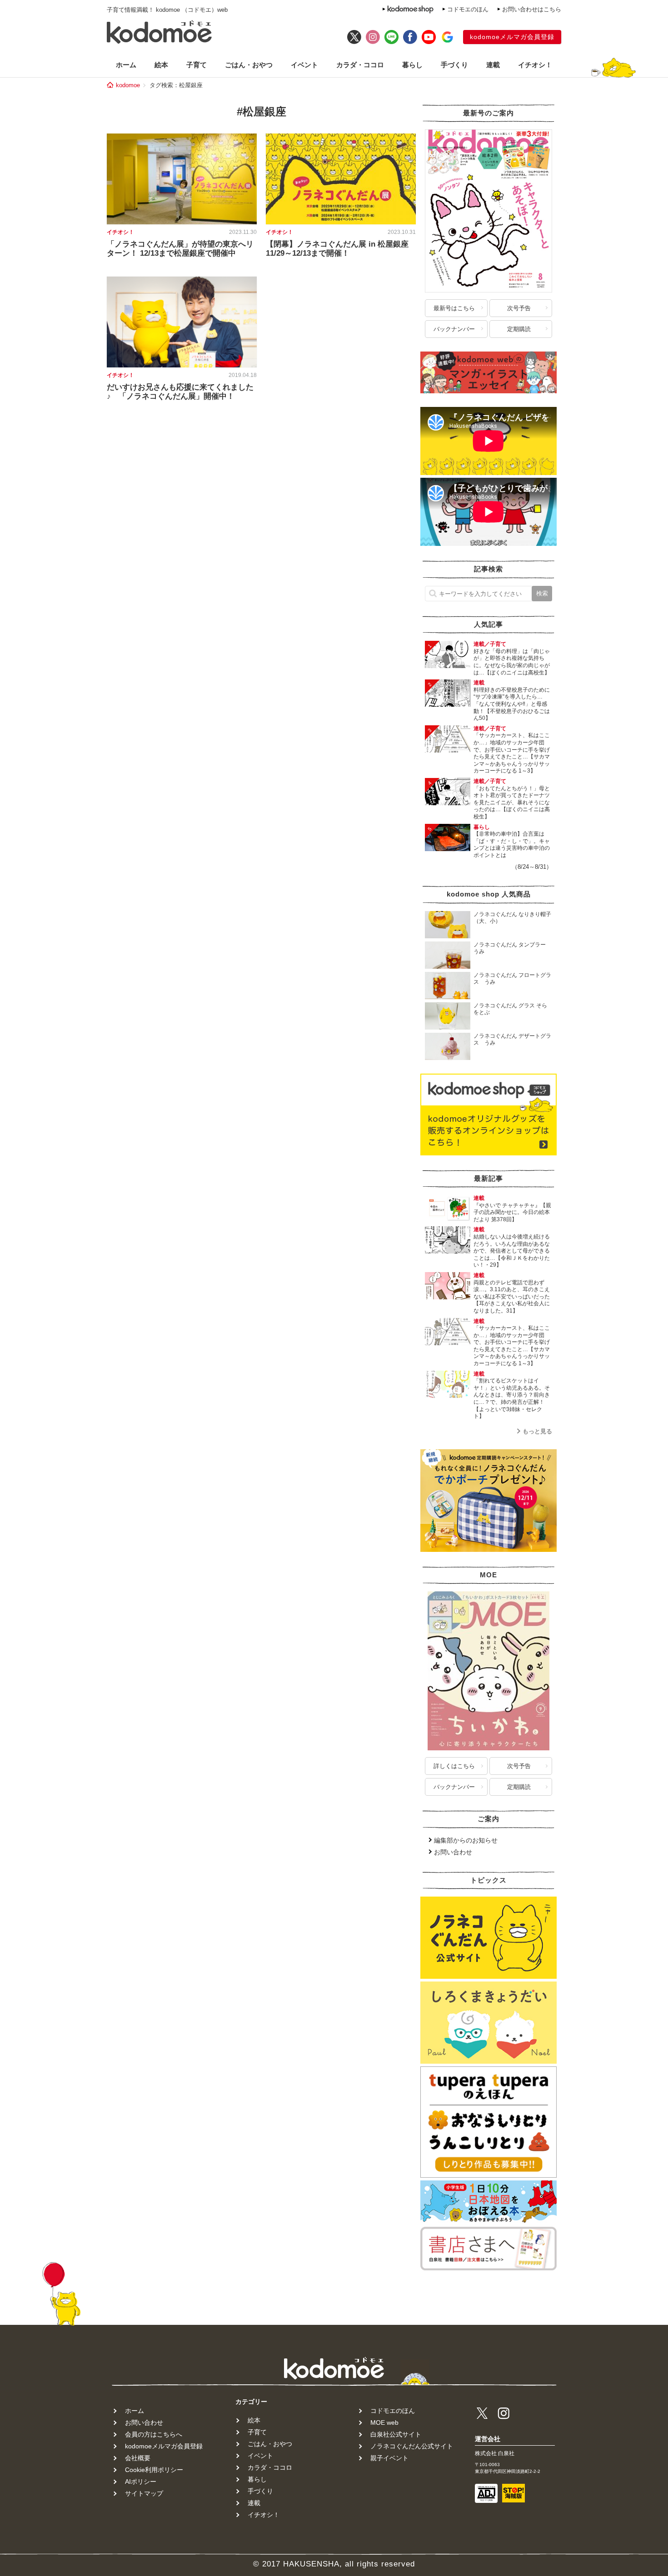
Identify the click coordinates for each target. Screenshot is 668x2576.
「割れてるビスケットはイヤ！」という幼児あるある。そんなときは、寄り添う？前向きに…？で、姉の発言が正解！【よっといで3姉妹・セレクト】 (512, 1398)
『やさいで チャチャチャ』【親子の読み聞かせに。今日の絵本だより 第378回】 (512, 1212)
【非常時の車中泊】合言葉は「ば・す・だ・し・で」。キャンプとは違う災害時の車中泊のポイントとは (512, 845)
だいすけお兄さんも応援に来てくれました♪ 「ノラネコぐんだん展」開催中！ (180, 392)
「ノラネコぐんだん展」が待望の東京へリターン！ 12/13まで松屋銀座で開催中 (180, 249)
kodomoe (128, 85)
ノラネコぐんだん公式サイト (412, 2446)
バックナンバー (454, 329)
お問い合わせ (453, 1852)
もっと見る (537, 1431)
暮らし (412, 65)
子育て (197, 65)
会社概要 (138, 2458)
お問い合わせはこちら (532, 9)
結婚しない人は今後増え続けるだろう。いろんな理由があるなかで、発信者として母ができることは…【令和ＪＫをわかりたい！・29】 (512, 1251)
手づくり (454, 65)
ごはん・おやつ (249, 65)
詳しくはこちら (454, 1766)
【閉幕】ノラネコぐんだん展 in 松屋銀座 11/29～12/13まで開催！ (337, 249)
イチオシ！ (535, 65)
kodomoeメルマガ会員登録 (512, 37)
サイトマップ (144, 2493)
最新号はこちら (454, 308)
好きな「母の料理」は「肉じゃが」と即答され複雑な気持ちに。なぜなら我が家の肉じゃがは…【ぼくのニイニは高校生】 (512, 662)
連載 (493, 65)
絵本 (161, 65)
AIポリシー (141, 2482)
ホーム (126, 65)
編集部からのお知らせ (466, 1840)
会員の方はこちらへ (154, 2434)
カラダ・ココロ (360, 65)
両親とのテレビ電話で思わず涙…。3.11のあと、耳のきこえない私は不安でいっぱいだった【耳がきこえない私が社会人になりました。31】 (512, 1297)
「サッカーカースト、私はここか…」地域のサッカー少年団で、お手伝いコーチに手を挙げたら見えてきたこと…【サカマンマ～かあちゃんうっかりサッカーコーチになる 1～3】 (512, 753)
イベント (304, 65)
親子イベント (389, 2458)
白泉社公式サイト (396, 2434)
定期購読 (519, 329)
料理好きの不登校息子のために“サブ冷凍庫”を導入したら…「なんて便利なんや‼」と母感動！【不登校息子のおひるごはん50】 (512, 704)
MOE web (384, 2422)
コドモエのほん (468, 9)
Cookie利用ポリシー (154, 2470)
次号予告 (519, 308)
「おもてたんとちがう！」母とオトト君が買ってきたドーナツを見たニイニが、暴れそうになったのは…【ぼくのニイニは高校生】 (512, 803)
